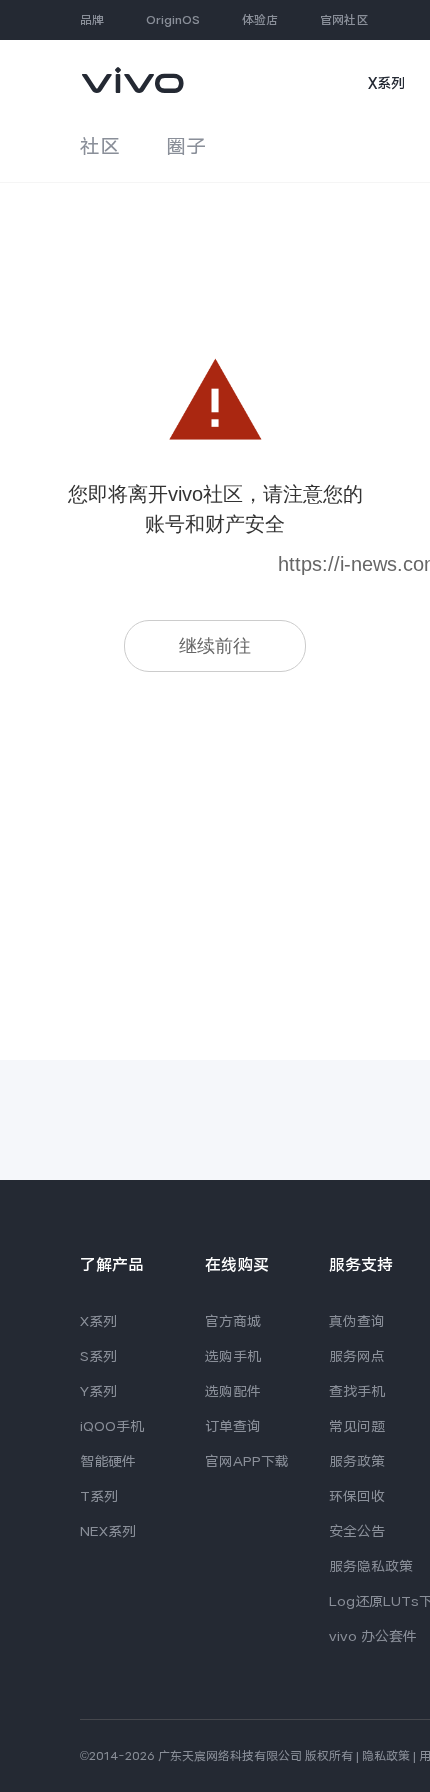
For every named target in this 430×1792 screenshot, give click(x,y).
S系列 (98, 1356)
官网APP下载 (247, 1461)
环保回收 (357, 1496)
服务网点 (357, 1356)
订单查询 (233, 1426)
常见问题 (357, 1426)
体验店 (260, 20)
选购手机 (233, 1356)
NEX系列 (108, 1531)
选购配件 (233, 1391)
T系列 (99, 1496)
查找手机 (357, 1391)
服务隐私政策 (371, 1566)
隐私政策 (386, 1756)
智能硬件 (108, 1461)
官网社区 (344, 20)
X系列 (386, 83)
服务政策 (357, 1461)
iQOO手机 (112, 1426)
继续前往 (215, 646)
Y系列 (98, 1391)
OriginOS (173, 20)
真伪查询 (357, 1321)
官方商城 (233, 1321)
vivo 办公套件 (373, 1636)
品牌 (92, 20)
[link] (132, 70)
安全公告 (357, 1531)
